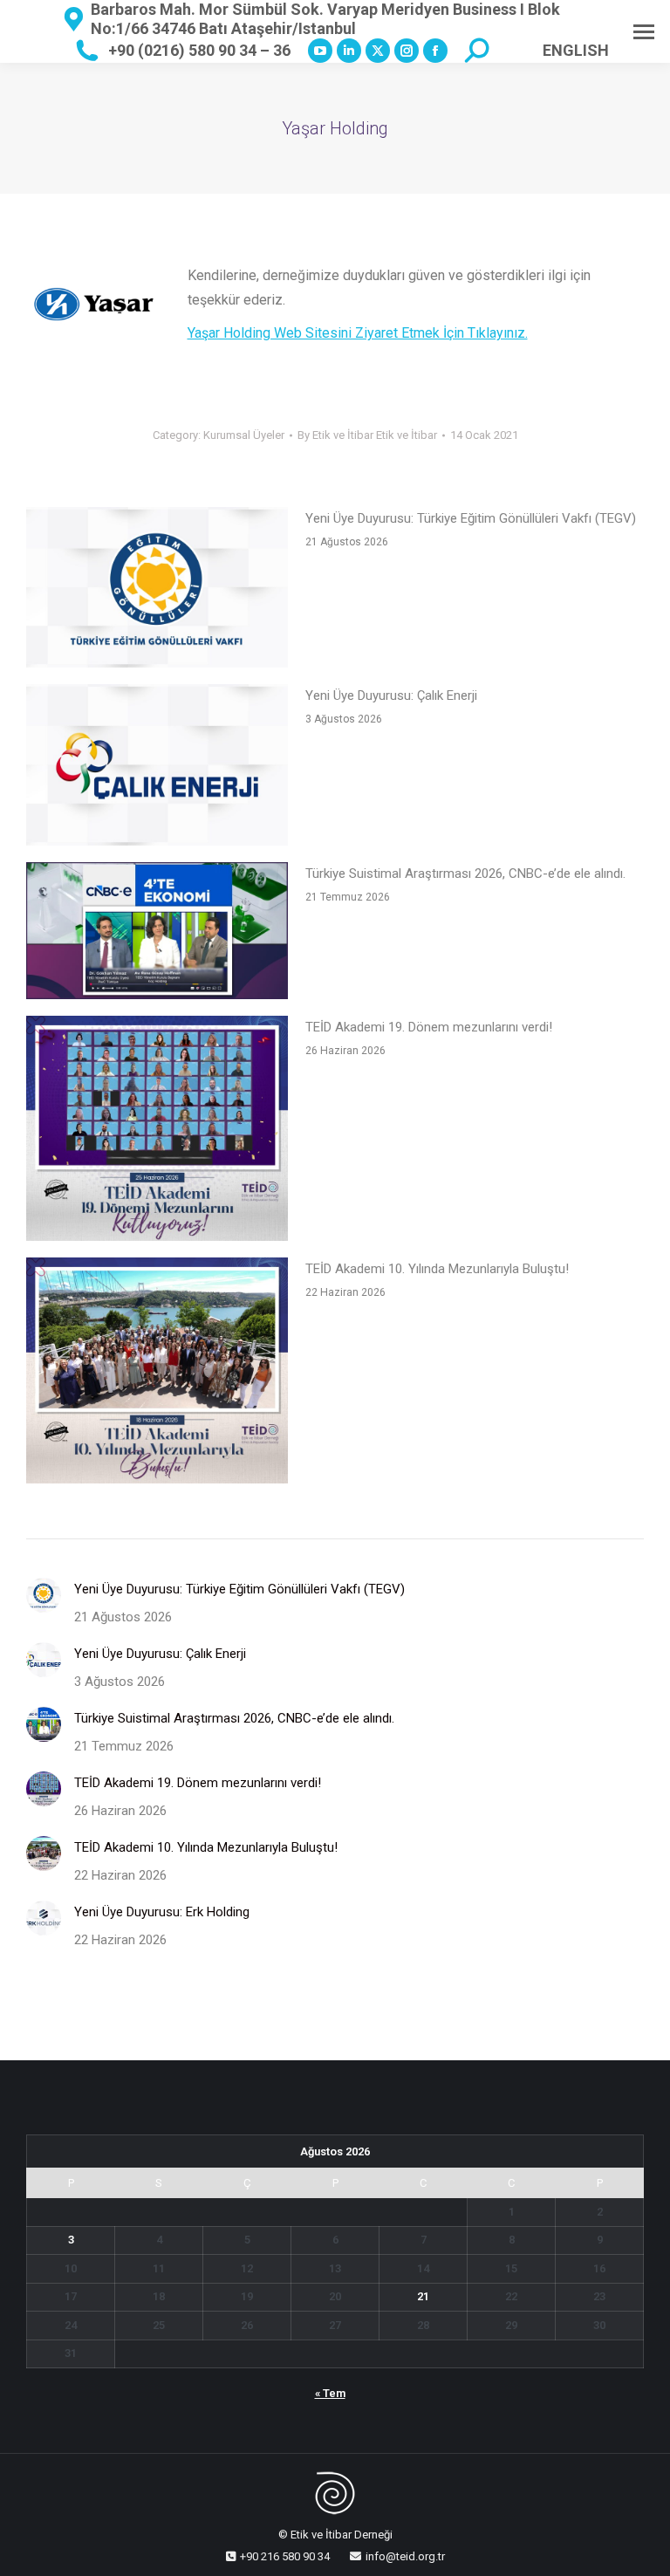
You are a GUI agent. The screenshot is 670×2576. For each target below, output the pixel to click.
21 (423, 2296)
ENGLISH (576, 50)
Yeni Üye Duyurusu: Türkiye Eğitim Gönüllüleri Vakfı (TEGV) (471, 518)
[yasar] (94, 304)
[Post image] (44, 1595)
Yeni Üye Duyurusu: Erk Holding (162, 1912)
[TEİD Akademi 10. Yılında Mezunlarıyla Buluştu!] (157, 1374)
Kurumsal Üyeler (244, 435)
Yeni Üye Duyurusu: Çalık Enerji (391, 695)
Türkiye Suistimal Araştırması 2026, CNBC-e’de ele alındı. (465, 874)
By (367, 435)
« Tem (330, 2393)
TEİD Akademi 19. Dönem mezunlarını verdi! (429, 1027)
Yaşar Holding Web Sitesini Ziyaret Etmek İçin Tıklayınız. (358, 333)
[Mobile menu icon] (644, 32)
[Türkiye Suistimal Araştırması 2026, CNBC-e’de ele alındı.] (157, 935)
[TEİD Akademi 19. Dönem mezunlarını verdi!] (157, 1132)
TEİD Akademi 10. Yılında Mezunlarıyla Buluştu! (437, 1269)
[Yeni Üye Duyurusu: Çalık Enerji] (157, 768)
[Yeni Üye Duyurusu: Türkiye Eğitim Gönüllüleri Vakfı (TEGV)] (157, 591)
